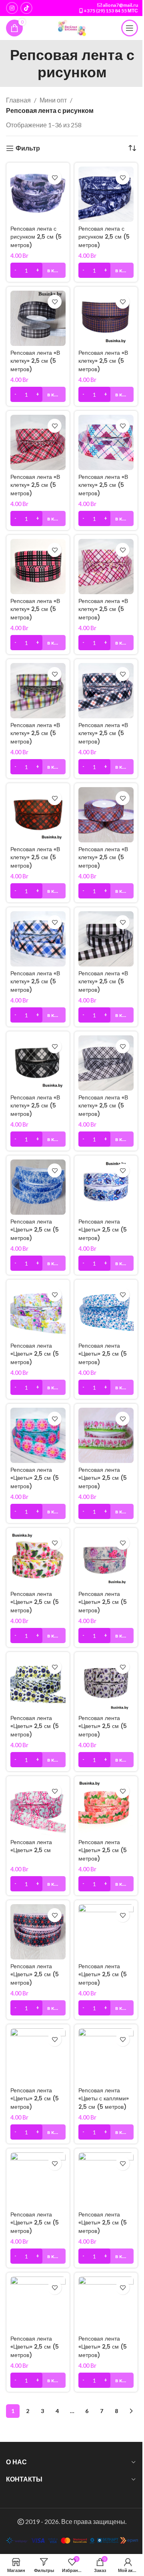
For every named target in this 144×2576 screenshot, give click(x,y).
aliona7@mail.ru (120, 5)
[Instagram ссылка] (12, 8)
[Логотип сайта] (72, 27)
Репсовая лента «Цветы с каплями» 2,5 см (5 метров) (104, 2098)
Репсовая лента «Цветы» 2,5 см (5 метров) (35, 1230)
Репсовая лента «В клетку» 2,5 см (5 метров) (35, 361)
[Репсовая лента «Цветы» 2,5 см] (38, 1808)
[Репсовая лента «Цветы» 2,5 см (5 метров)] (38, 1187)
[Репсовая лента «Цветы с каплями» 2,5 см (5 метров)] (106, 2056)
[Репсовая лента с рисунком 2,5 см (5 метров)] (38, 194)
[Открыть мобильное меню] (130, 28)
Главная (18, 100)
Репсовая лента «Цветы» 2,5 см (31, 1846)
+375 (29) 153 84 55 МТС (111, 11)
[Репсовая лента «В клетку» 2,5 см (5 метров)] (38, 318)
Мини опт (53, 100)
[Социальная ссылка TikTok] (26, 8)
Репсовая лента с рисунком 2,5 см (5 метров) (36, 237)
